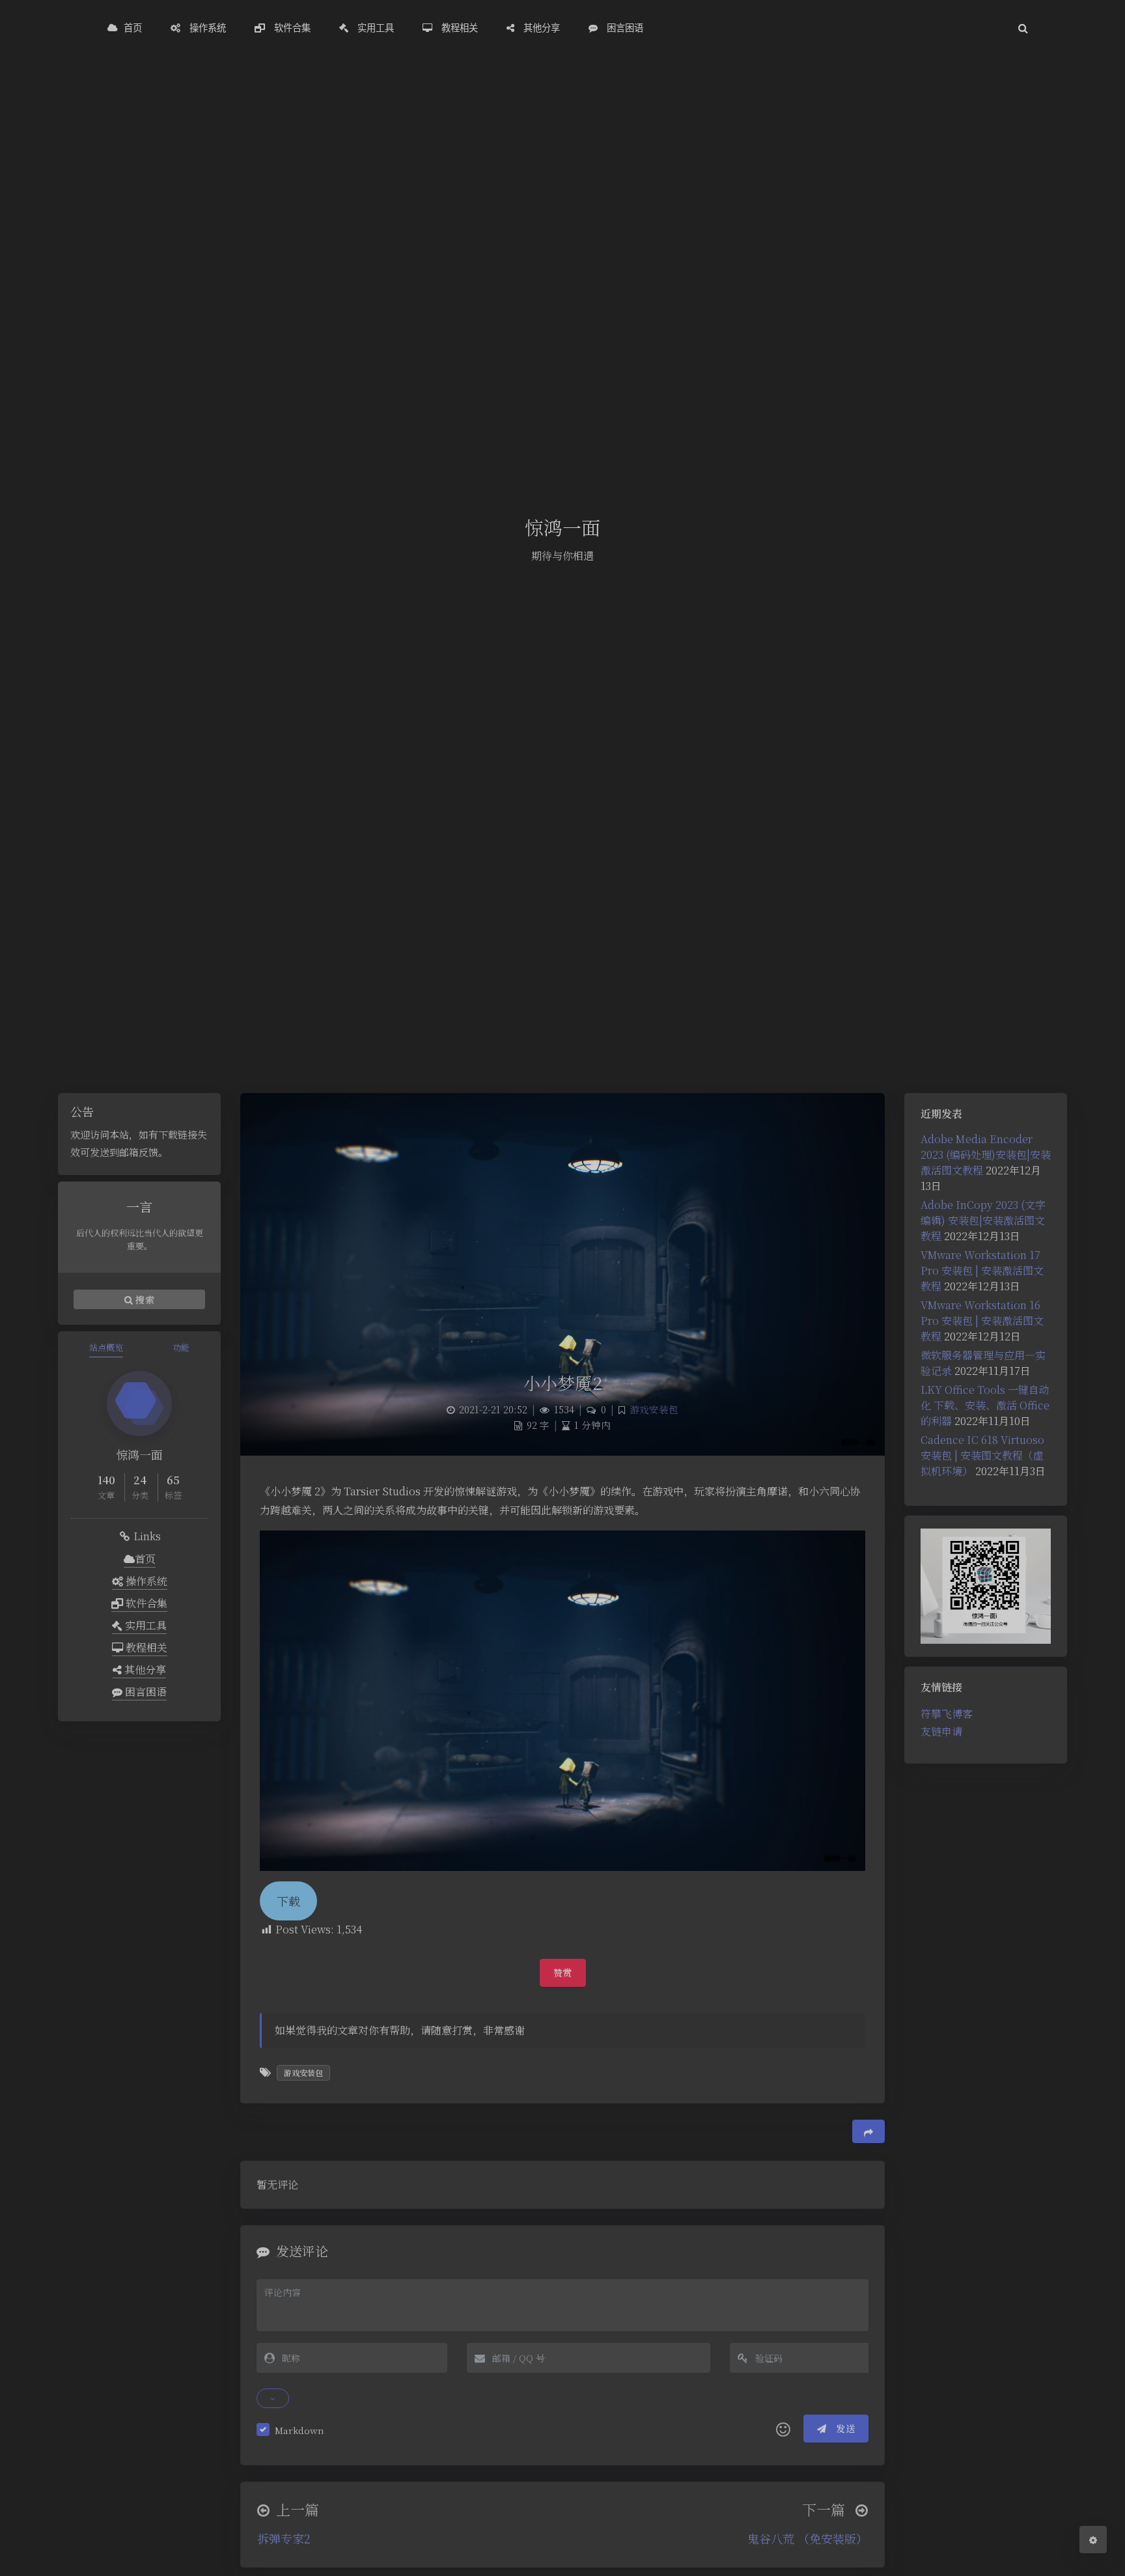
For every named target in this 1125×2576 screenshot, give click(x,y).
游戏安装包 (654, 1409)
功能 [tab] (181, 1347)
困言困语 (145, 1692)
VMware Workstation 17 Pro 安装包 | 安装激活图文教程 (982, 1270)
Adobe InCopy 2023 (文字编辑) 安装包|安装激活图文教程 (983, 1220)
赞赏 (563, 1973)
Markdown (299, 2430)
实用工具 (145, 1625)
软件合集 (145, 1603)
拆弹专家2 (284, 2538)
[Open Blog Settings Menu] (1093, 2540)
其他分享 (144, 1669)
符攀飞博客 (947, 1714)
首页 (145, 1559)
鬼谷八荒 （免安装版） (808, 2538)
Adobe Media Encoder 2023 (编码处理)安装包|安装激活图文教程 (986, 1155)
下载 (288, 1901)
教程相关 (145, 1647)
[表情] (783, 2429)
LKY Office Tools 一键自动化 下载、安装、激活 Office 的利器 (985, 1405)
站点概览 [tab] (106, 1347)
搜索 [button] (144, 1299)
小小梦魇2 (563, 1382)
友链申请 (941, 1731)
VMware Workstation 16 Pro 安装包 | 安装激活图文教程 (982, 1321)
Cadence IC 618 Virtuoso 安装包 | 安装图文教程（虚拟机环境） (982, 1455)
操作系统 (145, 1581)
